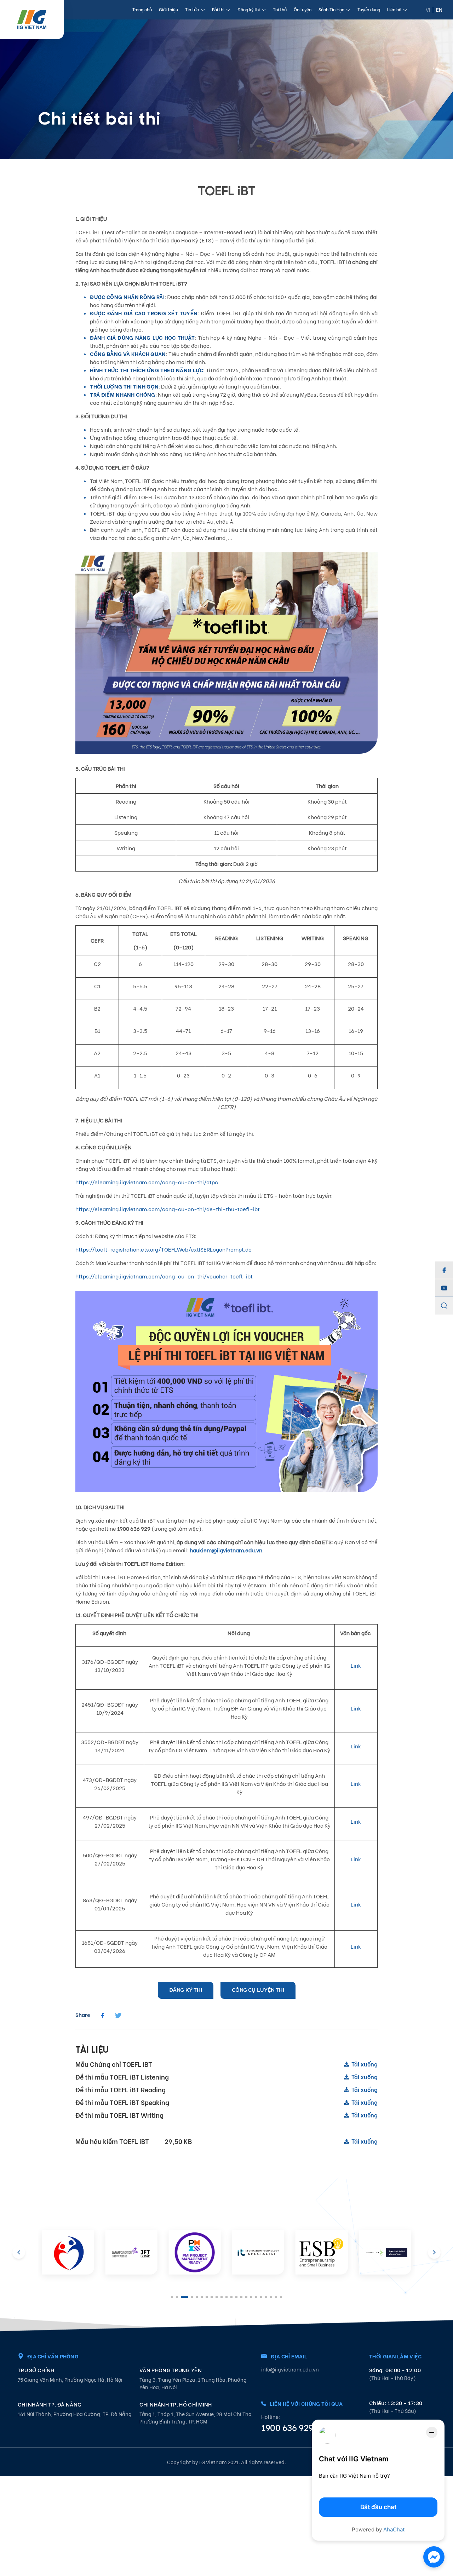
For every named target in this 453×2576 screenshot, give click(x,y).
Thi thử (280, 9)
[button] (434, 2254)
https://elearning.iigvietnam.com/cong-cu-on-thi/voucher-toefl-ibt (164, 1276)
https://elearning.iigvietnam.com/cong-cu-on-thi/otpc (147, 1182)
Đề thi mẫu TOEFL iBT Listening (226, 2077)
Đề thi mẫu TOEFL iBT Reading (226, 2089)
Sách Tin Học (331, 9)
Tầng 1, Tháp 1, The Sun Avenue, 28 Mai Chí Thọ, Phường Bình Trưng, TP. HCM (196, 2417)
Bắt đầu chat (378, 2507)
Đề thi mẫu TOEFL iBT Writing (226, 2115)
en (439, 9)
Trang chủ (142, 9)
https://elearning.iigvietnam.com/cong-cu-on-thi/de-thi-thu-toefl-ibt (168, 1209)
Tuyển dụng (369, 9)
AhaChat (394, 2529)
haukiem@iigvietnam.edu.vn (226, 1550)
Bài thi (218, 9)
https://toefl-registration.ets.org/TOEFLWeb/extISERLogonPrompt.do (164, 1249)
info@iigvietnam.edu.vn (290, 2369)
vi (428, 9)
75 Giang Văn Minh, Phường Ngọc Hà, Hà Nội (70, 2379)
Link (356, 1665)
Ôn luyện (303, 9)
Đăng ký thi (249, 9)
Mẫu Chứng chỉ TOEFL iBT (226, 2064)
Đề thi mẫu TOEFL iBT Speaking (226, 2102)
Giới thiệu (168, 9)
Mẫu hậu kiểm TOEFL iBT (226, 2141)
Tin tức (192, 9)
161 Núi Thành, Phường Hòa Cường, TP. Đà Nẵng (75, 2414)
